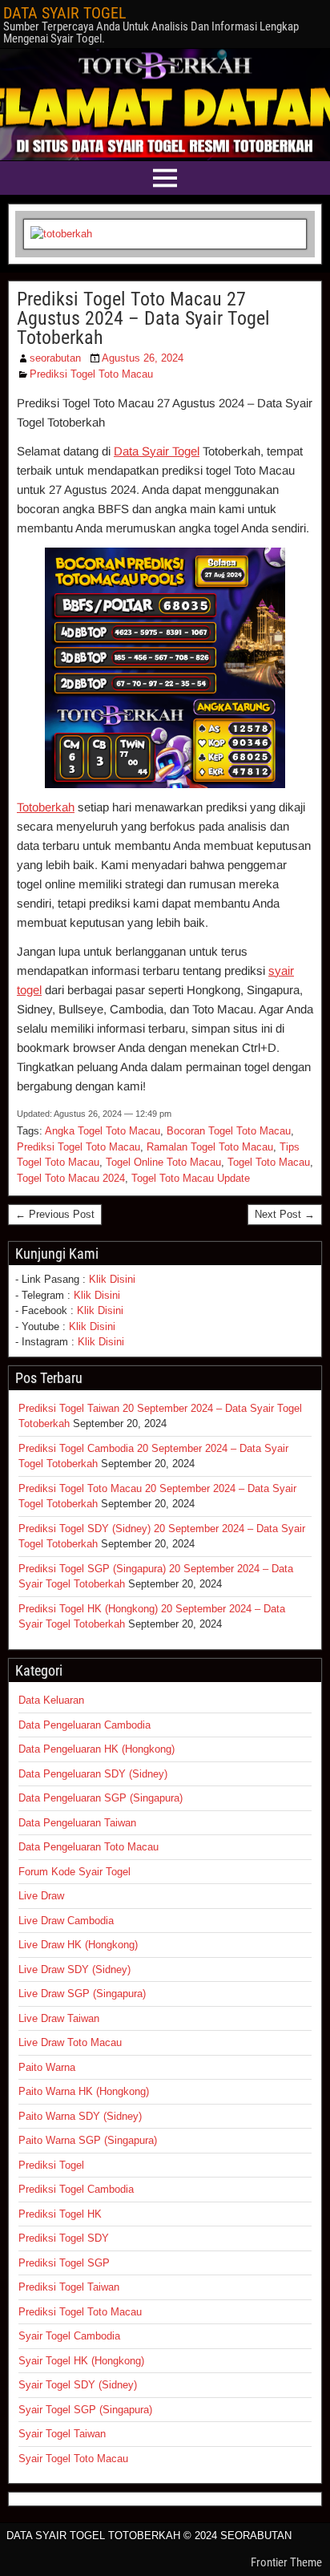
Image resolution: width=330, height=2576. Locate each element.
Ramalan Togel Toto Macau (210, 1147)
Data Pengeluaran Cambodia (85, 1725)
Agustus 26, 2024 (143, 358)
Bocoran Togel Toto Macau (229, 1131)
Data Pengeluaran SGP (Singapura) (101, 1798)
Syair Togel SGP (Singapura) (85, 2410)
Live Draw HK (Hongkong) (78, 1945)
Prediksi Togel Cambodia (76, 2189)
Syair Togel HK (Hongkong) (81, 2361)
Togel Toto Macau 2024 (71, 1178)
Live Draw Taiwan (59, 2018)
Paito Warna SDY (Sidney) (80, 2116)
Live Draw (41, 1896)
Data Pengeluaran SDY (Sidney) (93, 1774)
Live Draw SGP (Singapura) (82, 1994)
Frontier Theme (286, 2562)
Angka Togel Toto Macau (103, 1131)
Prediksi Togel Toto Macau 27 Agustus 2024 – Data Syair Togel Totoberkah (143, 318)
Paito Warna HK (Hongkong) (84, 2091)
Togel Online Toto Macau (163, 1162)
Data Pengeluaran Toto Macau (89, 1847)
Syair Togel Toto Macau (73, 2459)
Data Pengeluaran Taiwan (77, 1823)
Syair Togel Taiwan (62, 2434)
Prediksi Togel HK (60, 2214)
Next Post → (285, 1214)
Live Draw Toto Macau (70, 2042)
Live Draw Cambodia (66, 1921)
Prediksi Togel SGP (64, 2263)
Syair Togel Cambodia (69, 2336)
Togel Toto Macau (269, 1162)
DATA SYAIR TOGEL (65, 13)
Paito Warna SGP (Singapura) (88, 2140)
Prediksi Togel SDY (64, 2238)
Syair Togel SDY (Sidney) (78, 2385)
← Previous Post (55, 1214)
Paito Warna (47, 2067)
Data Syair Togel (157, 451)
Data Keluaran (51, 1700)
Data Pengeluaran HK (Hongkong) (97, 1749)
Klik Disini (112, 1279)
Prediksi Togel (51, 2165)
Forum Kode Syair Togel (74, 1872)
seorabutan (55, 358)
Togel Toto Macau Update (191, 1178)
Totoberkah (46, 807)
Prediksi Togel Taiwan (69, 2287)
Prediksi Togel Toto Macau (91, 374)
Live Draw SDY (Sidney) (74, 1969)
